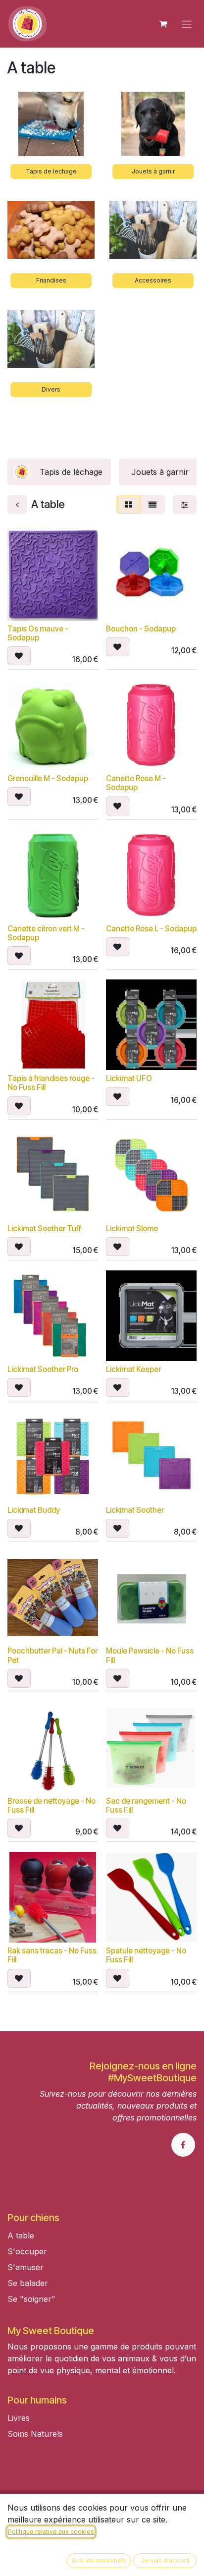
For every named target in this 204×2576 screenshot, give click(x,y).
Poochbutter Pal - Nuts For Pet (52, 1655)
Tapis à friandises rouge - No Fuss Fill (51, 1083)
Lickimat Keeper (133, 1369)
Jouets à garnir (153, 171)
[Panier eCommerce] (163, 24)
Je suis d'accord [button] (165, 2560)
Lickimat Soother (135, 1510)
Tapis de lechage (51, 171)
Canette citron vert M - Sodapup (46, 933)
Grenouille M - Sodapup (48, 778)
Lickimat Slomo (132, 1229)
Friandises (51, 280)
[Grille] (128, 505)
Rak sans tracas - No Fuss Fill (52, 1955)
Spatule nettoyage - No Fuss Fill (146, 1955)
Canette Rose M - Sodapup (136, 783)
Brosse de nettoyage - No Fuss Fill (51, 1805)
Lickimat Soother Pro (43, 1369)
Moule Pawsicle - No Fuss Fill (150, 1655)
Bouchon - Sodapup (141, 629)
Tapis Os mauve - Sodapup (38, 633)
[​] (9, 2450)
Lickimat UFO (129, 1078)
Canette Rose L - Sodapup (151, 929)
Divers (51, 389)
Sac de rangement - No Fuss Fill (146, 1805)
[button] (19, 656)
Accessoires (153, 280)
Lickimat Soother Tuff (44, 1229)
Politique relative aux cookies (51, 2532)
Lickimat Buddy (34, 1510)
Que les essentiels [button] (99, 2560)
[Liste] (153, 505)
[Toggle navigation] (187, 24)
